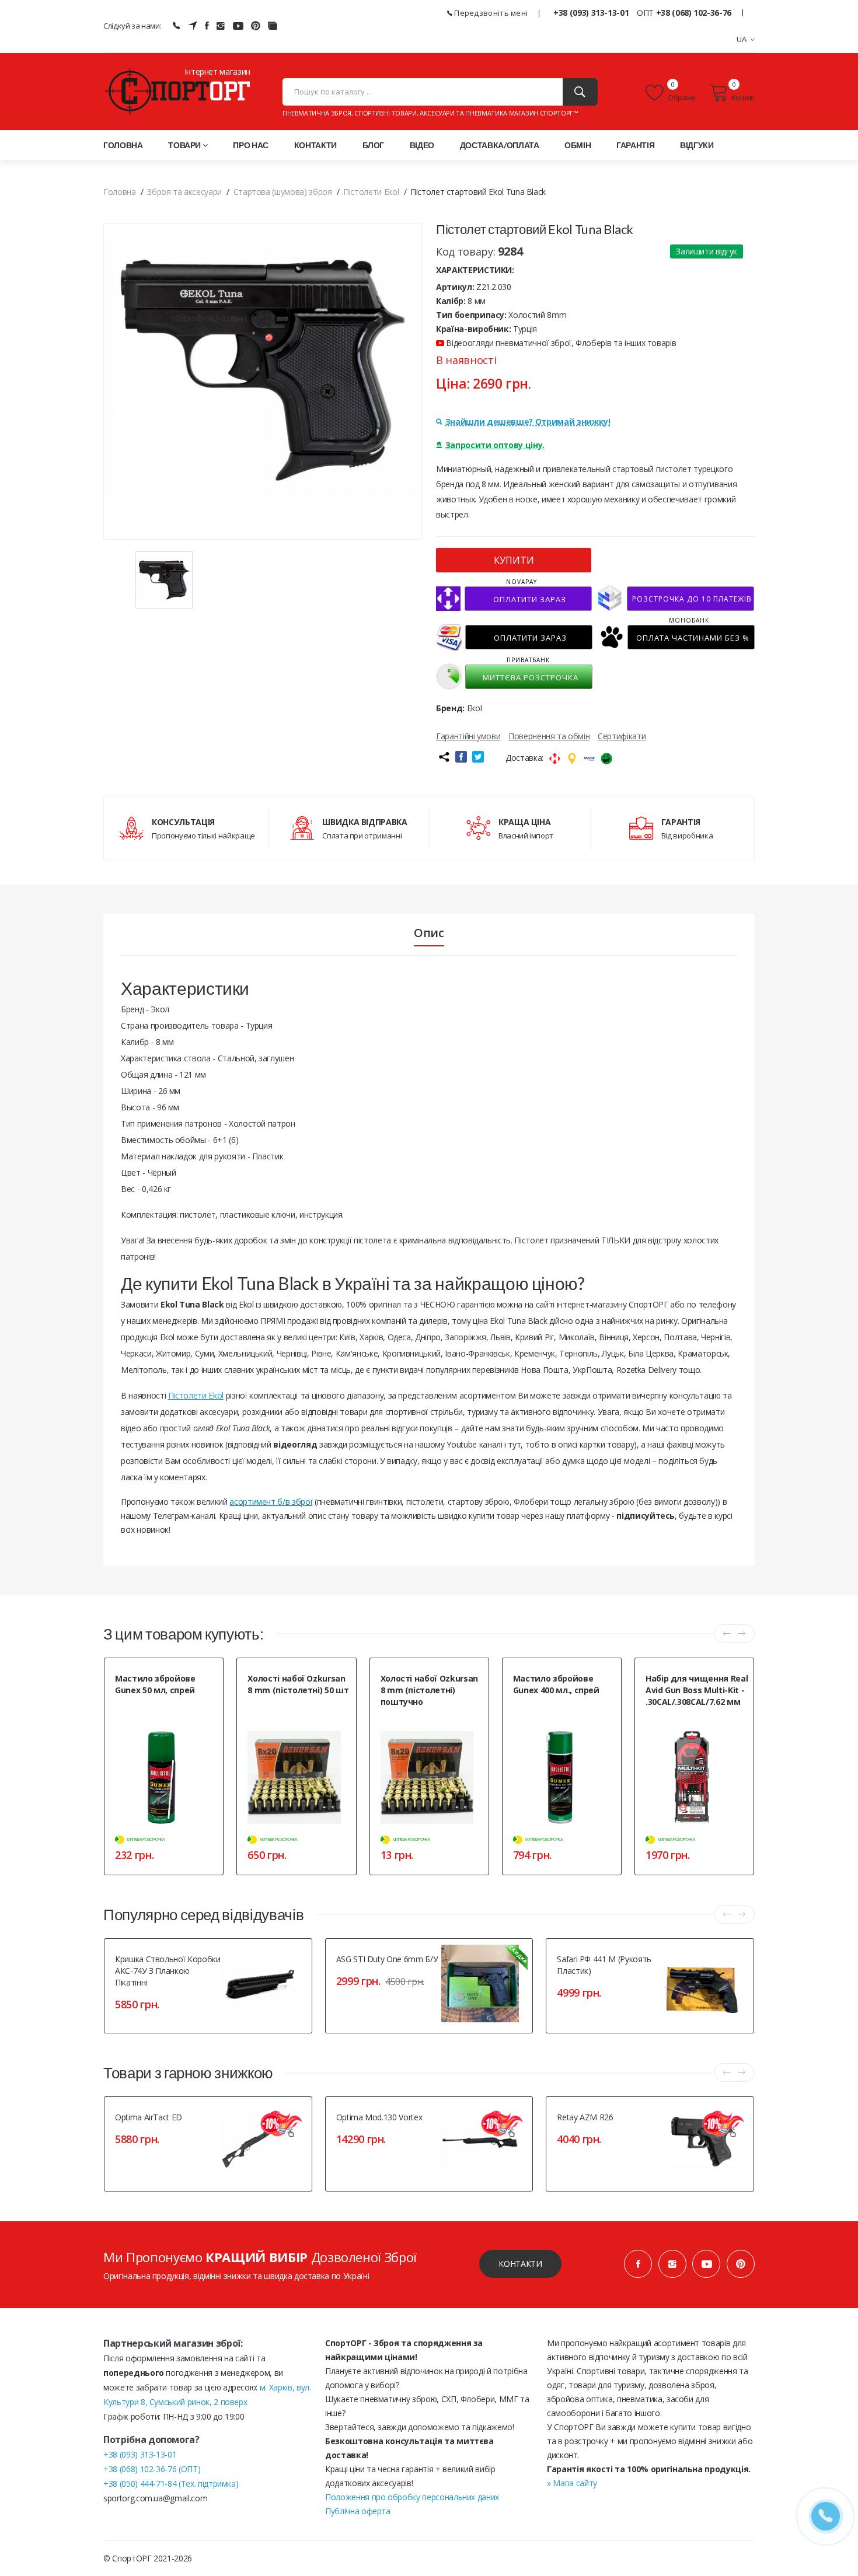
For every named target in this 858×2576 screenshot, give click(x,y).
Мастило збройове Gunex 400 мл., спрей (556, 1684)
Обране (681, 97)
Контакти (315, 145)
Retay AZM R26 (585, 2117)
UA (742, 39)
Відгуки (697, 145)
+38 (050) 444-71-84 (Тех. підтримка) (171, 2484)
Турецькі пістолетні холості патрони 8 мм (291, 1710)
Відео (422, 145)
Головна (123, 145)
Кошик (743, 97)
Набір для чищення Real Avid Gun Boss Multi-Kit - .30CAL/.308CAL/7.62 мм (697, 1690)
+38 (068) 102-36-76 (694, 13)
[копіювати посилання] (444, 757)
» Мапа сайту (572, 2483)
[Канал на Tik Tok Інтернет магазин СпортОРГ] (273, 26)
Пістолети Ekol (196, 1395)
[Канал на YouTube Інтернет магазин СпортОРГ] (238, 26)
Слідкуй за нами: (132, 26)
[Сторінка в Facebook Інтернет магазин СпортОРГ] (207, 26)
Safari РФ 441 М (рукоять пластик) (604, 1965)
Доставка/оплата (500, 145)
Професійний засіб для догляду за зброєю (551, 1710)
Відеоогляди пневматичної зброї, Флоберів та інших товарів (560, 343)
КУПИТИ (514, 560)
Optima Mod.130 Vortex (379, 2117)
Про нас (251, 145)
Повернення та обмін (549, 736)
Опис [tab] (429, 933)
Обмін (578, 145)
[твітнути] (478, 757)
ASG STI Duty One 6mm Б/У (387, 1959)
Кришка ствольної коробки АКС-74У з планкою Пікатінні (168, 1971)
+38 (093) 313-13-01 (591, 13)
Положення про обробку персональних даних (412, 2497)
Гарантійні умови (468, 736)
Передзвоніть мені (490, 13)
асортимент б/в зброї (271, 1502)
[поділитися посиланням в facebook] (461, 757)
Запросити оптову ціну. (495, 445)
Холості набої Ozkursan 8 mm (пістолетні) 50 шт (298, 1684)
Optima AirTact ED (149, 2117)
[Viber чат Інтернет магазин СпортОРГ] (176, 26)
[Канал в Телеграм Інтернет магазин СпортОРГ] (193, 26)
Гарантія (635, 145)
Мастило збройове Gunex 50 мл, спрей (155, 1684)
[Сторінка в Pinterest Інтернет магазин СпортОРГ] (256, 26)
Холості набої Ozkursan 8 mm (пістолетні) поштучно (429, 1690)
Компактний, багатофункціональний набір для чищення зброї (695, 1727)
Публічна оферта (358, 2511)
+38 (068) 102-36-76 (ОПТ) (152, 2469)
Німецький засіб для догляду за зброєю (167, 1710)
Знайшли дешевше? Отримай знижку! (528, 422)
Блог (374, 145)
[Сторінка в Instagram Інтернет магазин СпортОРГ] (221, 26)
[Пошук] (580, 92)
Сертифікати (622, 736)
